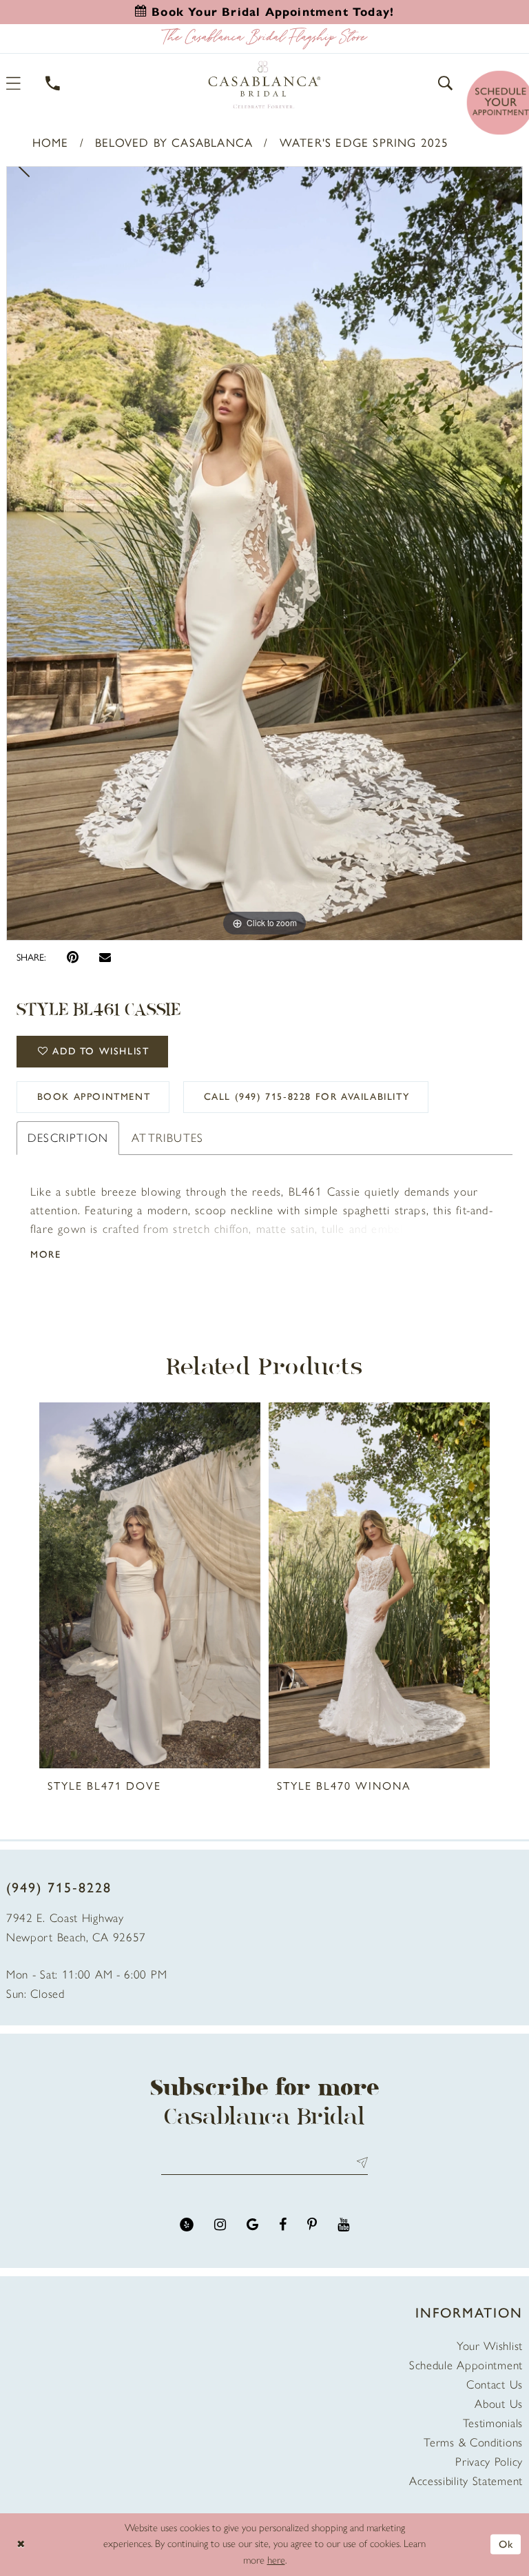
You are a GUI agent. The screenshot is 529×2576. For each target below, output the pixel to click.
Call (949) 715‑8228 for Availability (307, 1097)
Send (359, 2163)
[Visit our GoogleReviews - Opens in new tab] (252, 2225)
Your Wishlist (490, 2346)
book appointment (94, 1097)
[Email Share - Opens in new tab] (105, 957)
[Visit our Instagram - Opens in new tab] (220, 2225)
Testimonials (493, 2423)
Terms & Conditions (473, 2442)
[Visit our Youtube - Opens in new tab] (343, 2225)
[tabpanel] (264, 553)
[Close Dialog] (21, 2545)
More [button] (45, 1255)
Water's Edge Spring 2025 (364, 143)
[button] (446, 83)
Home (51, 143)
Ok (506, 2544)
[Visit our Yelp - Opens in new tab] (187, 2225)
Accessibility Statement (466, 2481)
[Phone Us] (53, 83)
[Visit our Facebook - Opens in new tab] (283, 2225)
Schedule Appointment (466, 2365)
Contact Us (495, 2384)
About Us (499, 2404)
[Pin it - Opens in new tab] (73, 958)
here (276, 2560)
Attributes (167, 1138)
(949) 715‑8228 (59, 1888)
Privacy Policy (489, 2462)
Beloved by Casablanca (174, 143)
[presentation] (150, 1585)
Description (68, 1138)
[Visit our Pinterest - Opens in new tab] (312, 2225)
